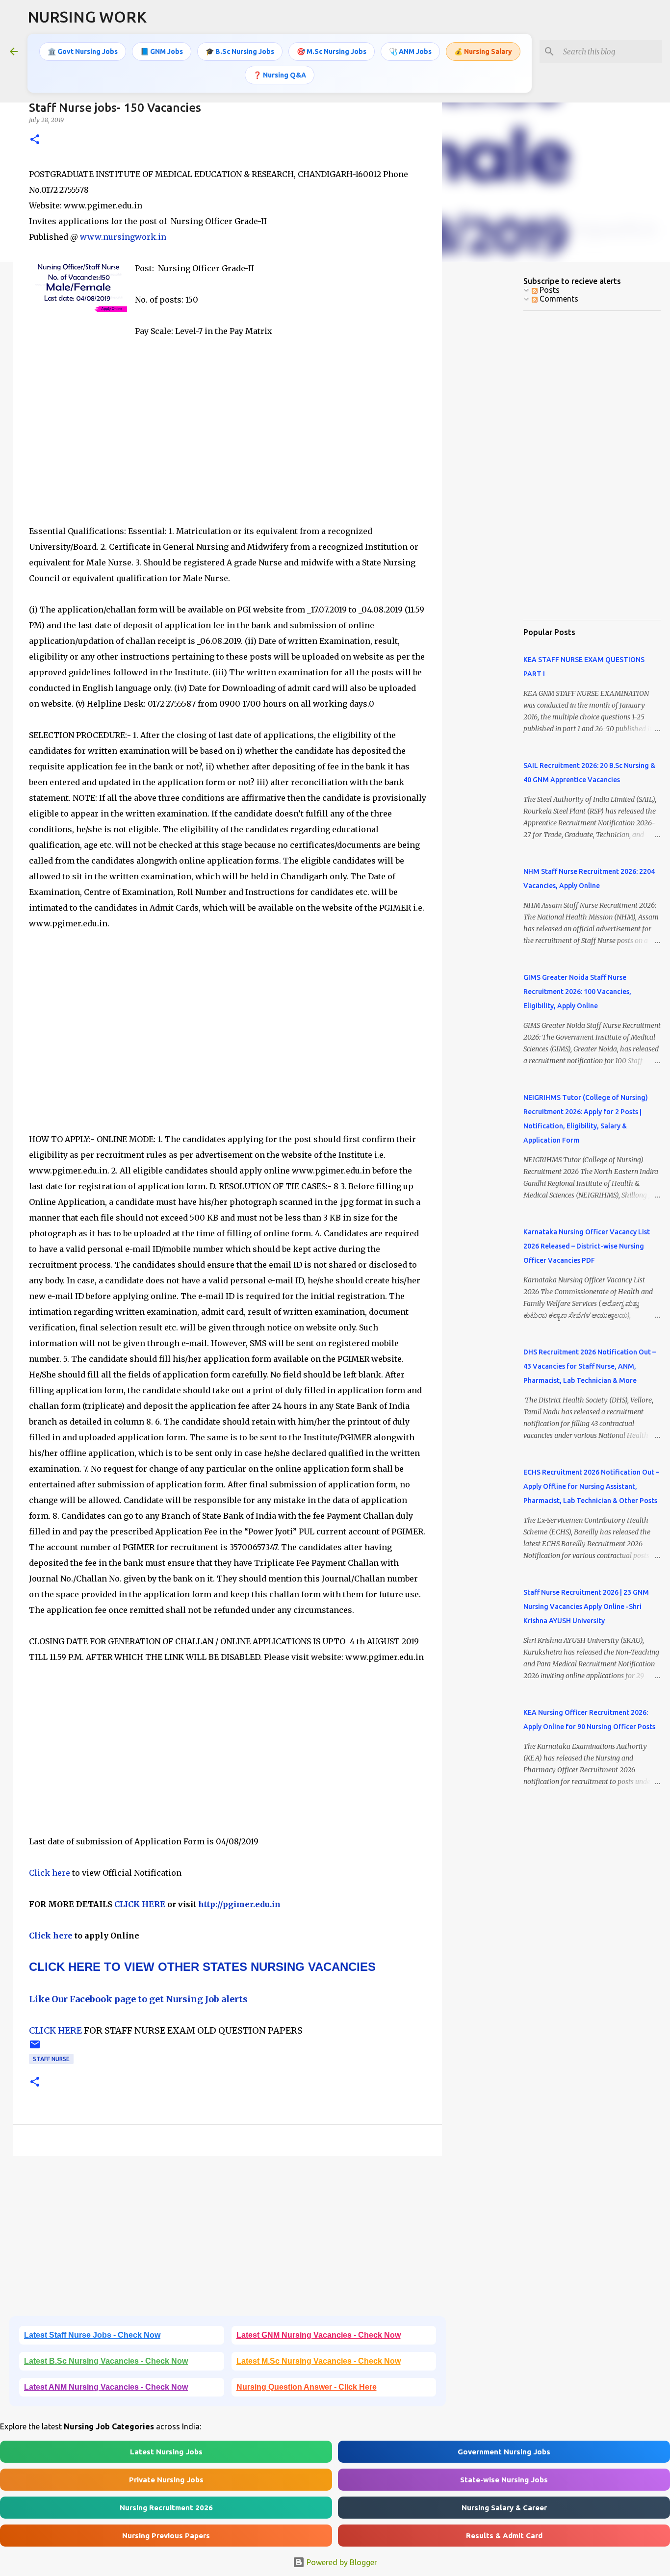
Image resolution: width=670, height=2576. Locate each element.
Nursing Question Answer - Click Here (307, 2387)
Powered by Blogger (341, 2562)
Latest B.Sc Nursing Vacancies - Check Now (106, 2361)
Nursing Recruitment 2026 (166, 2508)
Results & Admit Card (504, 2536)
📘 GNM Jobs (162, 51)
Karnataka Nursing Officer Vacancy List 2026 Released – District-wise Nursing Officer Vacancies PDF (587, 1246)
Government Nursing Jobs (504, 2452)
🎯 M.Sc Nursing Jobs (332, 51)
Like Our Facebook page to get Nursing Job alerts (138, 1999)
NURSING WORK (87, 17)
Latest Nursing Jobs (166, 2452)
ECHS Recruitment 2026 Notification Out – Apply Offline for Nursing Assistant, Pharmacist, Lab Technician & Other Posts (591, 1486)
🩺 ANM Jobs (410, 51)
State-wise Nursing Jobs (504, 2480)
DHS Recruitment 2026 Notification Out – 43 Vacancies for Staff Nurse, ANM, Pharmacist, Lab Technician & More (590, 1366)
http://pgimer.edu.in (239, 1904)
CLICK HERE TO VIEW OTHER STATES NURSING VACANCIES (202, 1967)
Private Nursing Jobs (166, 2480)
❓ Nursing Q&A (280, 75)
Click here (51, 1873)
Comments (558, 299)
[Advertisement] (228, 439)
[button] (35, 140)
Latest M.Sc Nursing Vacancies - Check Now (319, 2361)
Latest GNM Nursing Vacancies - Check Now (319, 2335)
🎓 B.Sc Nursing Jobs (240, 51)
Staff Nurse (51, 2059)
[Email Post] (35, 2048)
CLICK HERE (139, 1904)
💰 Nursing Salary (483, 51)
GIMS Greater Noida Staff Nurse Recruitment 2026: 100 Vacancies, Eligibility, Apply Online (577, 992)
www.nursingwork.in (123, 237)
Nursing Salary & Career (504, 2508)
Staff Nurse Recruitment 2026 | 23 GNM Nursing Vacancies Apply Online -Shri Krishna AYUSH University (586, 1607)
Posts (549, 290)
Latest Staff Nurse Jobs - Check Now (92, 2335)
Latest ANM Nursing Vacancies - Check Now (106, 2387)
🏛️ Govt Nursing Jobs (83, 51)
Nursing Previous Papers (166, 2536)
